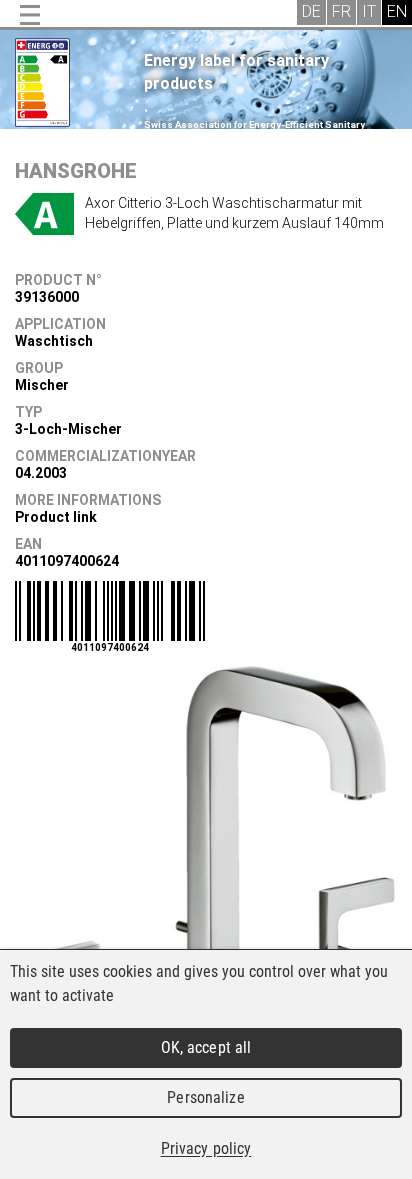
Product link (56, 517)
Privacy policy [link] (206, 1148)
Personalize (205, 1097)
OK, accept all (206, 1047)
